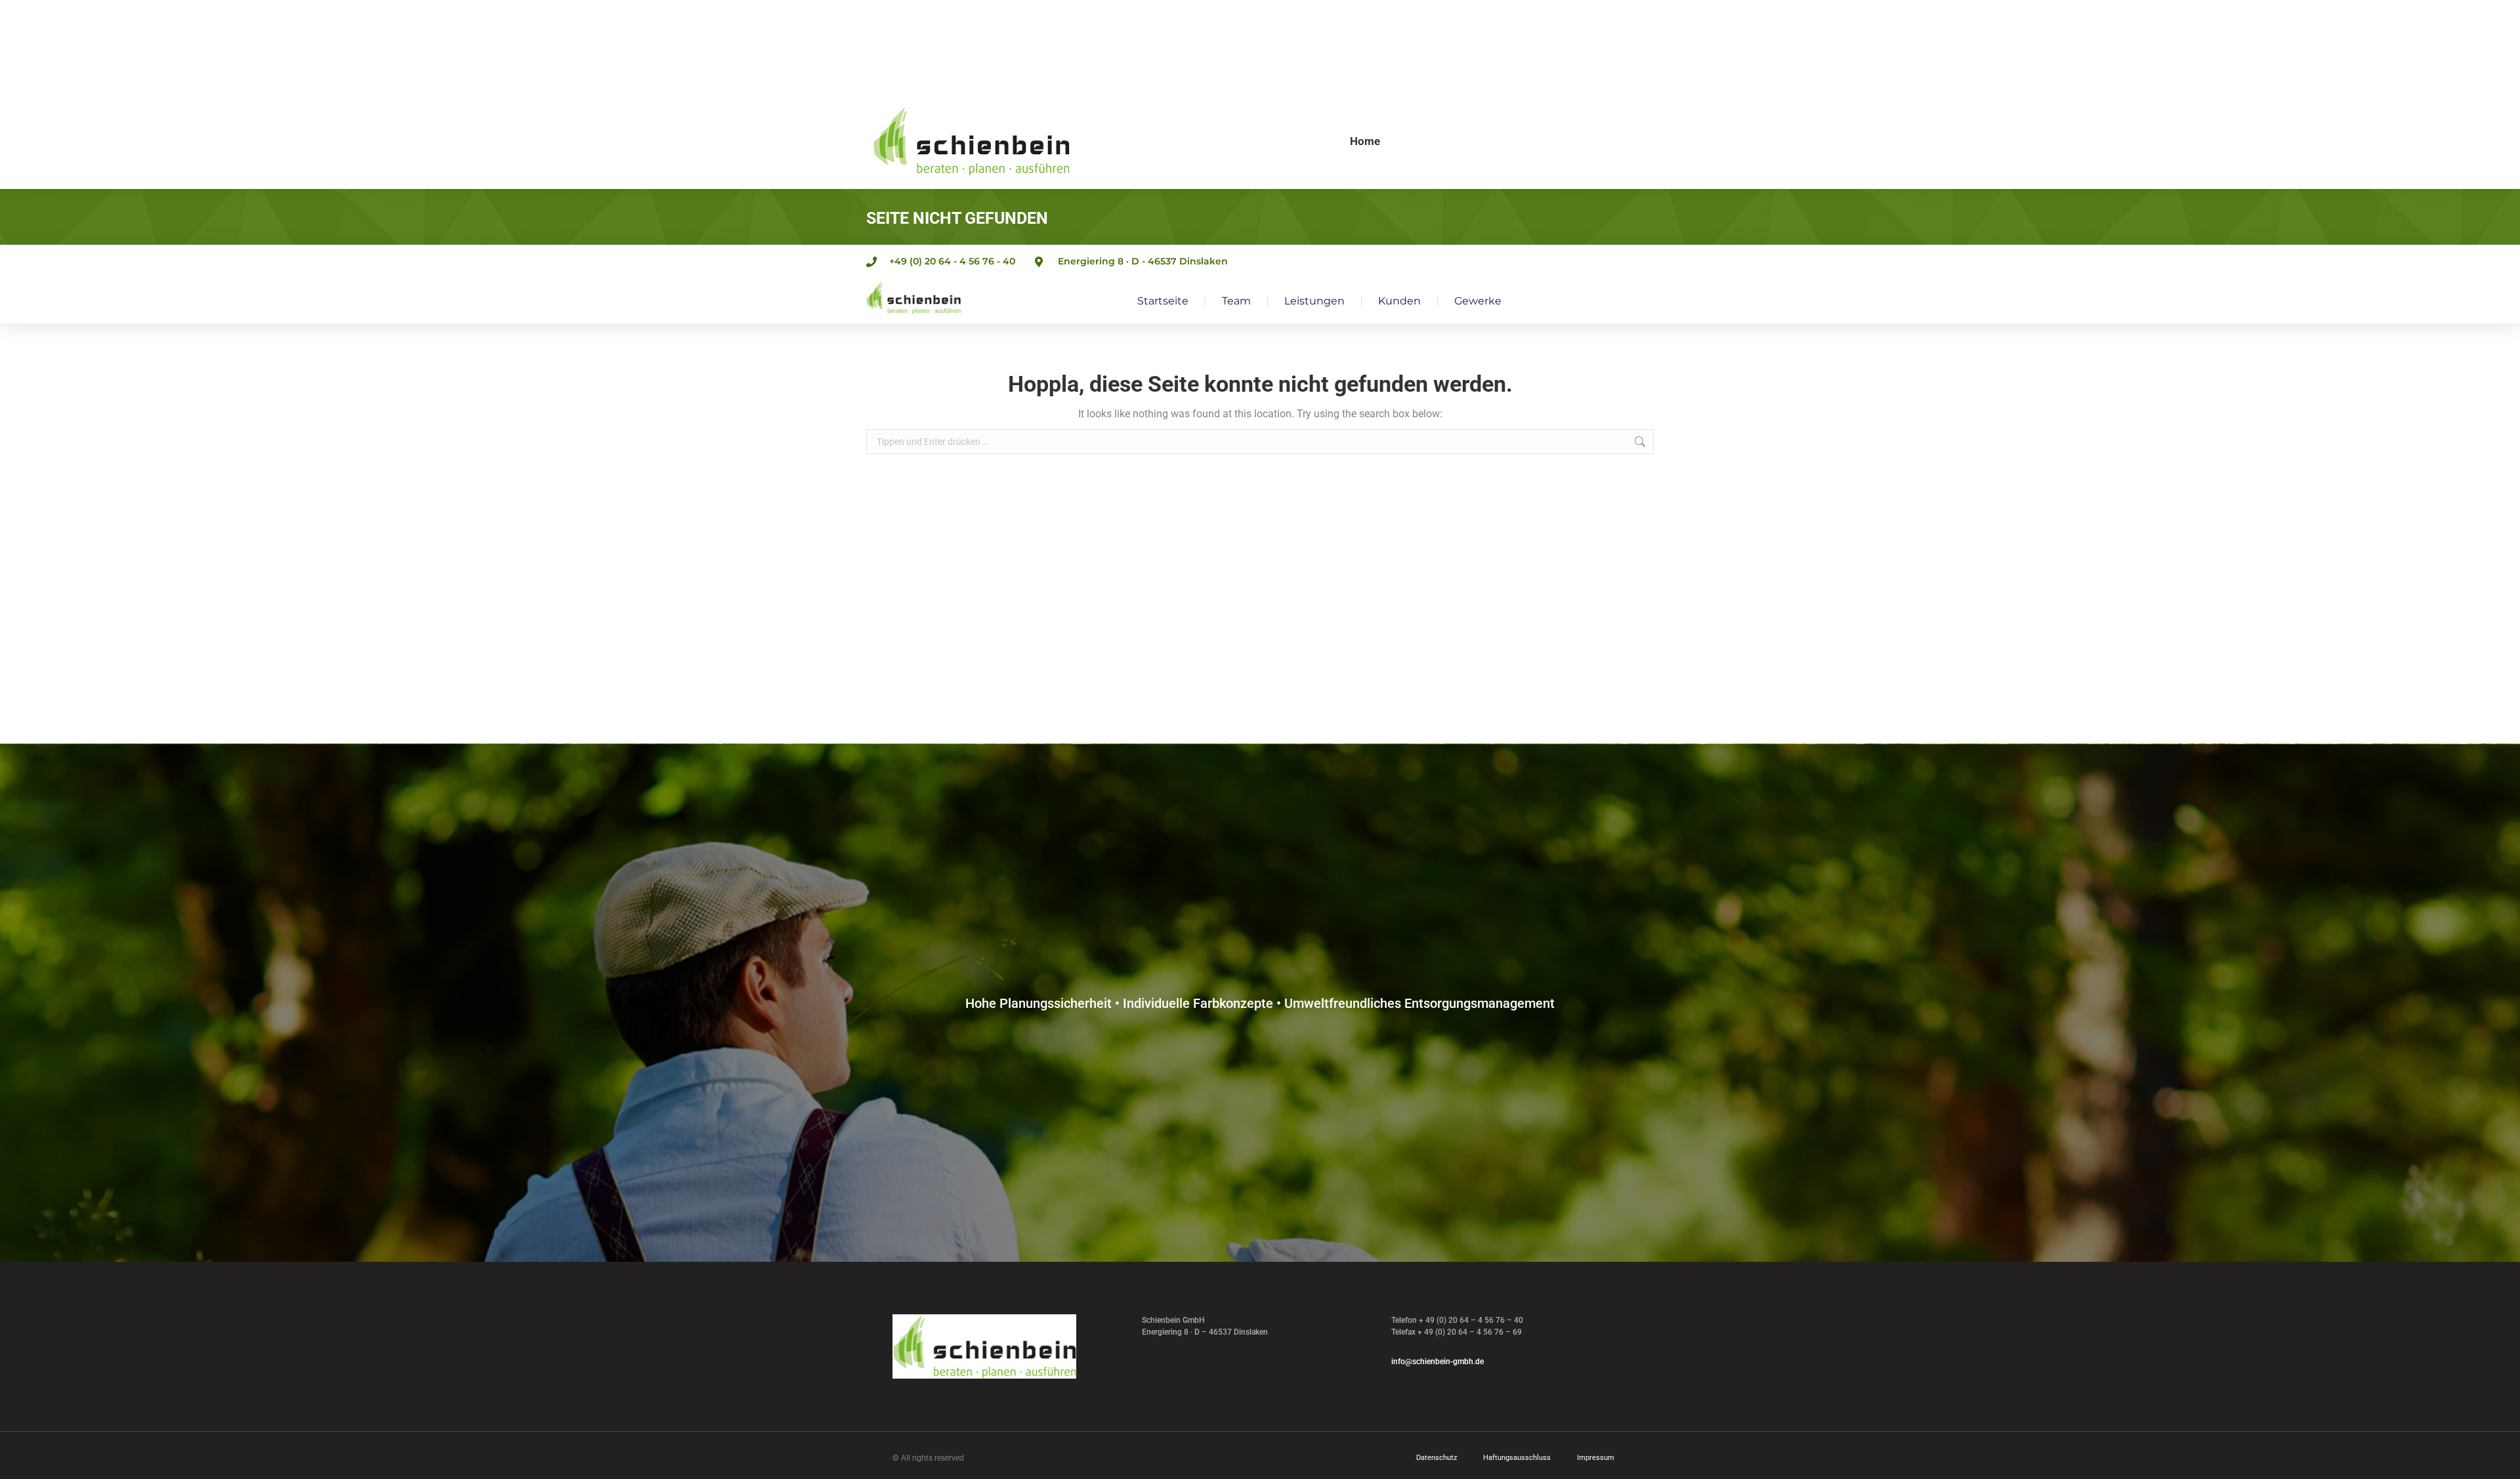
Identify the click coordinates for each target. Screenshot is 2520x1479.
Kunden (1399, 301)
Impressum (1596, 1458)
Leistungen (1314, 301)
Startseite (1163, 301)
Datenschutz (1437, 1458)
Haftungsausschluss (1517, 1458)
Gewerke (1478, 301)
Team (1236, 301)
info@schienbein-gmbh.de (1438, 1362)
